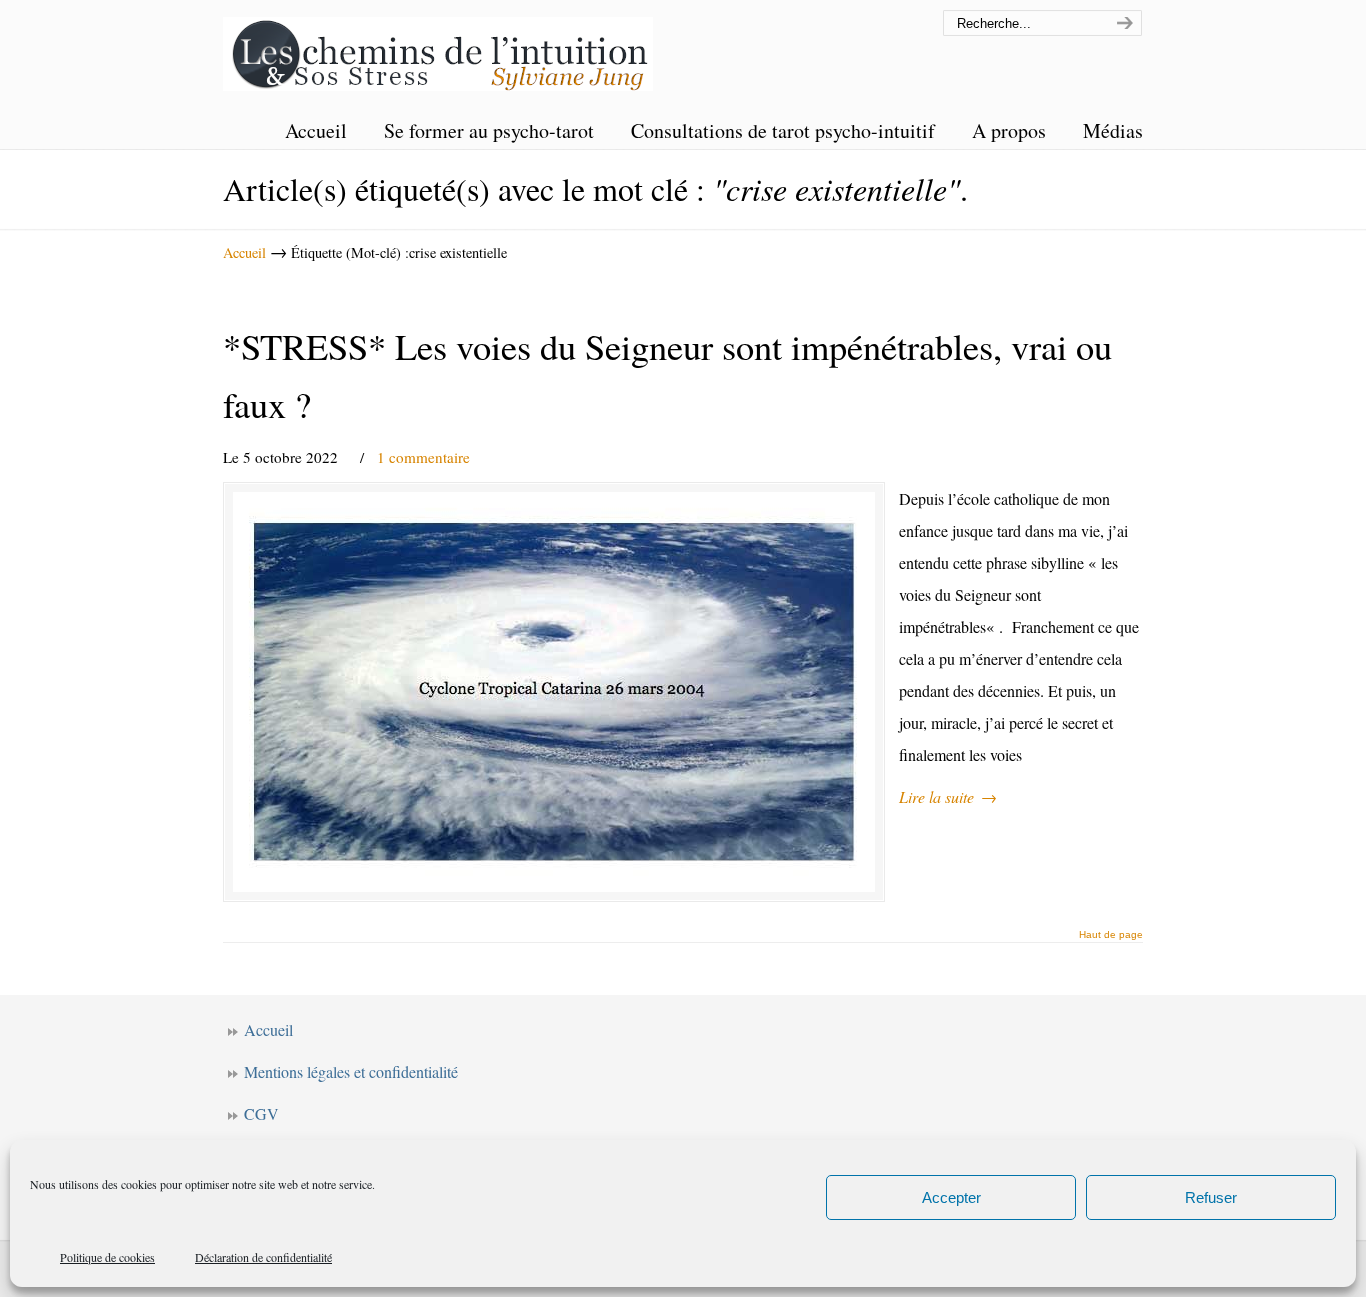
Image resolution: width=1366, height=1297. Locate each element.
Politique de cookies (107, 1257)
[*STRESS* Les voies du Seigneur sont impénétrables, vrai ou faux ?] (554, 692)
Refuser (1211, 1197)
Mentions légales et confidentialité (351, 1071)
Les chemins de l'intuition (438, 48)
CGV (261, 1113)
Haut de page (1111, 935)
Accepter (951, 1197)
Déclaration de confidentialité (263, 1257)
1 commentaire (423, 457)
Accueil (244, 252)
